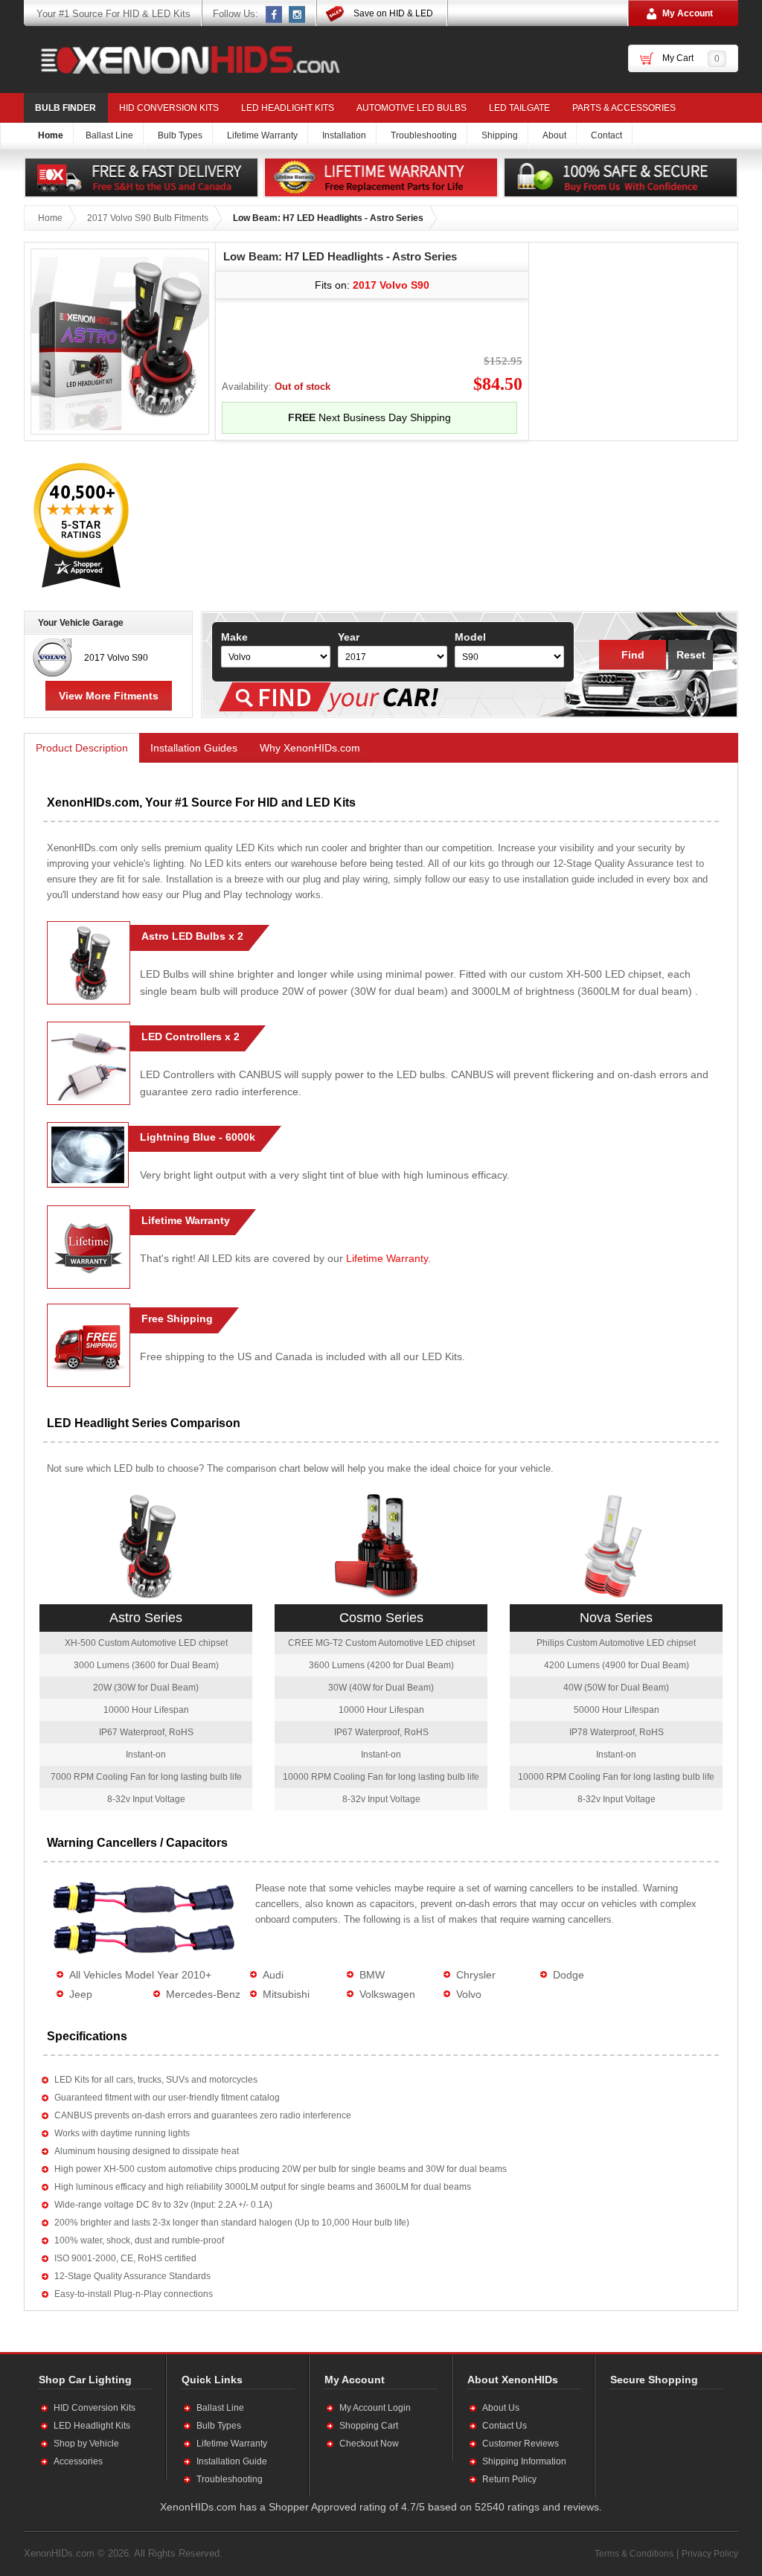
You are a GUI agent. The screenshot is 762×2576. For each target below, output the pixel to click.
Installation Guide (232, 2461)
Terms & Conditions (634, 2554)
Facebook (275, 14)
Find (633, 655)
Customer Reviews (521, 2444)
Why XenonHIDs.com (310, 748)
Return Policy (509, 2479)
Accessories (78, 2461)
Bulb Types (219, 2426)
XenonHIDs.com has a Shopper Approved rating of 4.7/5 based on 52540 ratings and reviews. (381, 2507)
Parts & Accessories (624, 108)
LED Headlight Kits (288, 108)
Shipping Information (524, 2461)
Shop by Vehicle (86, 2444)
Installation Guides (194, 748)
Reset (691, 655)
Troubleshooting (230, 2479)
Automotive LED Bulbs (412, 108)
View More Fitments (109, 696)
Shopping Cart (369, 2426)
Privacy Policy (710, 2554)
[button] (659, 2443)
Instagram (298, 14)
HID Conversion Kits (169, 108)
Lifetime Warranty (387, 1258)
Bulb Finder (65, 108)
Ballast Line (220, 2408)
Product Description (82, 748)
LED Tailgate (519, 108)
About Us (501, 2408)
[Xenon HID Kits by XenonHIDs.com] (183, 60)
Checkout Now (369, 2444)
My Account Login (375, 2408)
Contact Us (505, 2426)
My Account (688, 13)
